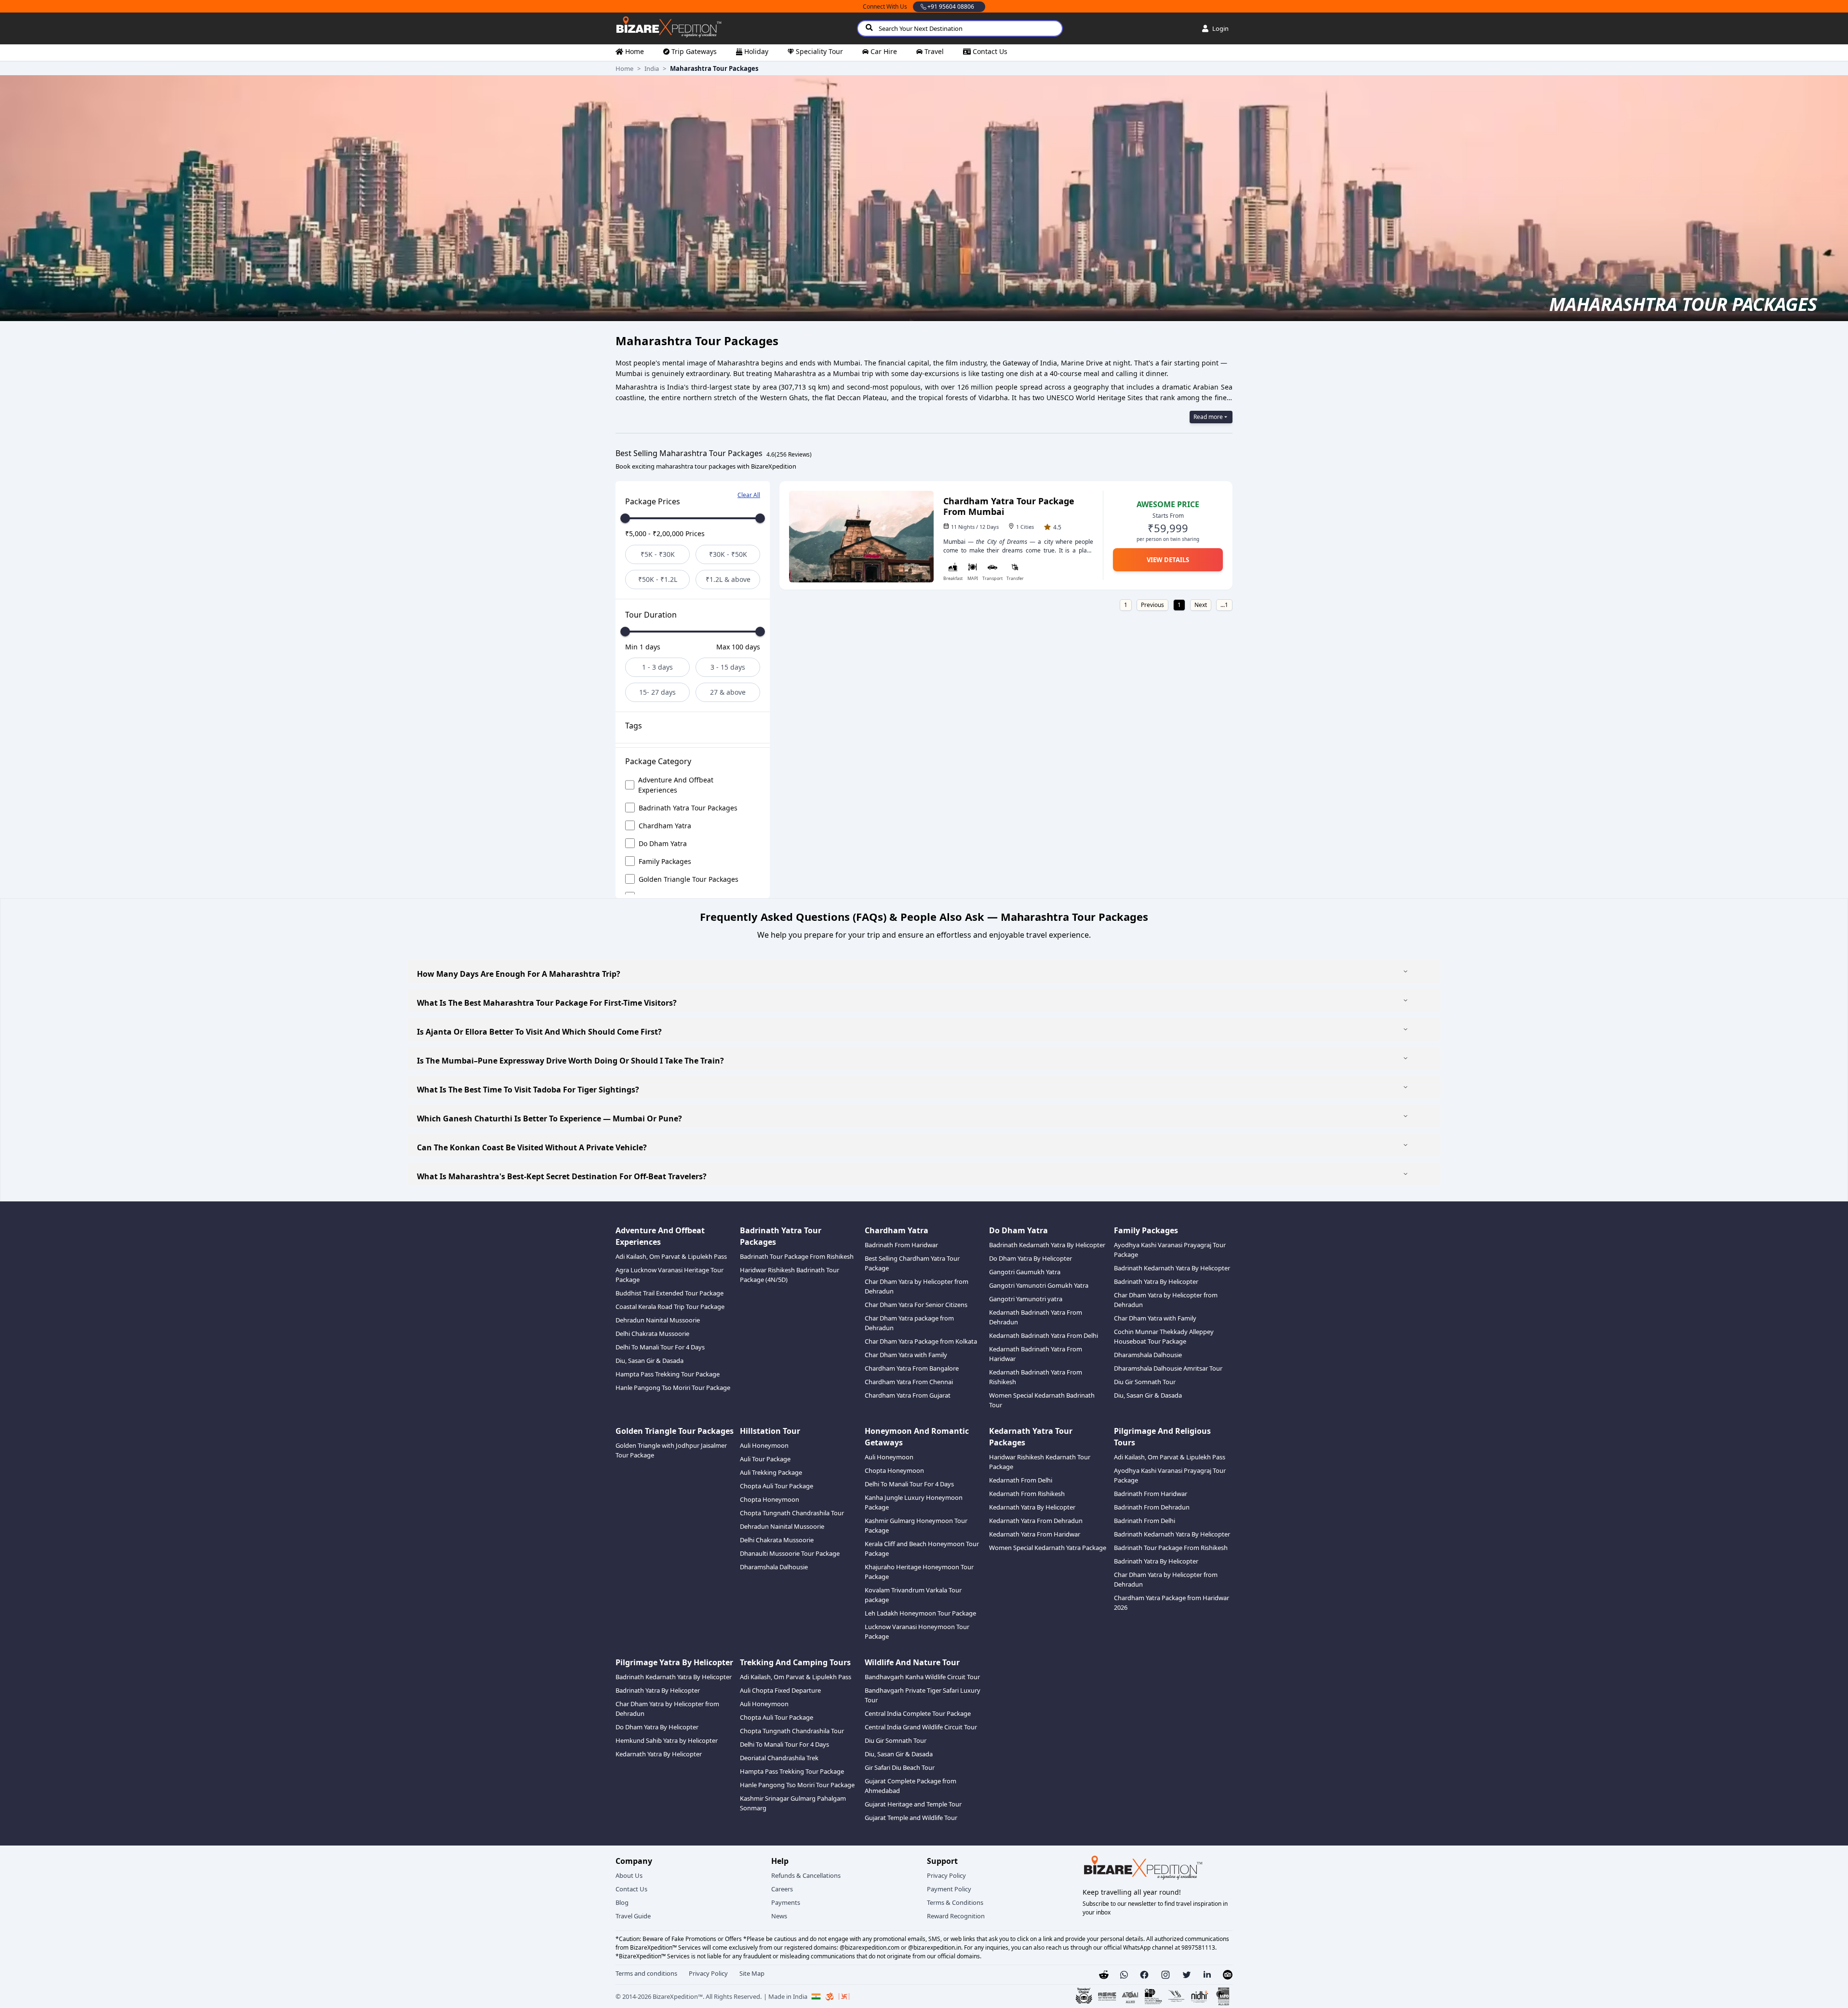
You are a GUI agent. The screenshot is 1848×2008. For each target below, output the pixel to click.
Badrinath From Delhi (1145, 1521)
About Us (629, 1875)
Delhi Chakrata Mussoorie (652, 1334)
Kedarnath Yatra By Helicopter (1032, 1507)
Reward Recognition (956, 1916)
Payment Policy (949, 1889)
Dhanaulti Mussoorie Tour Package (790, 1553)
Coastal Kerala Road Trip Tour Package (670, 1307)
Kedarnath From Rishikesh (1027, 1494)
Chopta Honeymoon (770, 1499)
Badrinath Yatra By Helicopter (1156, 1281)
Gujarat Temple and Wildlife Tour (911, 1818)
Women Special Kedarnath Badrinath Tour (1042, 1400)
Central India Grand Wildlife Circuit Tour (921, 1727)
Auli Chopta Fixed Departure (780, 1690)
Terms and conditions (646, 1973)
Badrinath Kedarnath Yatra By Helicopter (1047, 1245)
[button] (1124, 1975)
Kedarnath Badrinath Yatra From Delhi (1044, 1335)
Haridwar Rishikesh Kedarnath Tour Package (1040, 1462)
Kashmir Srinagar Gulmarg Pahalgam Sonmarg (793, 1803)
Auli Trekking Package (771, 1472)
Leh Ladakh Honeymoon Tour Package (920, 1613)
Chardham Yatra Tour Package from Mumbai (1009, 506)
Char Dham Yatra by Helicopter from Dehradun (917, 1286)
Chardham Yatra (665, 826)
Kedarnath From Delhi (1021, 1480)
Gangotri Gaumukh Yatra (1025, 1272)
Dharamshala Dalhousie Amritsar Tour (1168, 1368)
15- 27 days (657, 692)
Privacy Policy (946, 1875)
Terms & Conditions (955, 1902)
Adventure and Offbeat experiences (676, 785)
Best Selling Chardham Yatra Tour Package (912, 1263)
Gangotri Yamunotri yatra (1026, 1299)
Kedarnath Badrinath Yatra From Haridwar (1036, 1354)
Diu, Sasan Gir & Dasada (649, 1361)
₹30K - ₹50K (728, 554)
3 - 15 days (728, 667)
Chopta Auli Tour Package (777, 1486)
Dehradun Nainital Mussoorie (658, 1320)
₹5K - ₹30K (658, 554)
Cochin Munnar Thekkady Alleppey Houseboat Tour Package (1164, 1336)
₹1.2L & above (728, 579)
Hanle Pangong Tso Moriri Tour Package (673, 1388)
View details (1168, 560)
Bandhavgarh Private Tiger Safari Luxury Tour (923, 1695)
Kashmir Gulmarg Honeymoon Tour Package (916, 1525)
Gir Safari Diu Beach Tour (900, 1767)
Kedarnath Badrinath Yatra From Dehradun (1036, 1317)
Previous (1152, 605)
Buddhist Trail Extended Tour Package (670, 1293)
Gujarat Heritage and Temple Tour (913, 1804)
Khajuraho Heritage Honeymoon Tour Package (919, 1572)
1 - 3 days (657, 667)
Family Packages (665, 861)
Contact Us (631, 1889)
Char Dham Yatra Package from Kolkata (921, 1341)
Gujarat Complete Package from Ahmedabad (911, 1786)
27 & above (728, 692)
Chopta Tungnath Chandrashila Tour (792, 1513)
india (652, 68)
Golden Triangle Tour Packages (689, 879)
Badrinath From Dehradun (1152, 1507)
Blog (622, 1902)
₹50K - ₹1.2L (658, 579)
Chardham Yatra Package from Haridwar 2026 (1172, 1603)
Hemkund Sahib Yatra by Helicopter (667, 1740)
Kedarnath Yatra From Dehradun (1036, 1521)
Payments (786, 1902)
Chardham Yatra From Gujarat (908, 1395)
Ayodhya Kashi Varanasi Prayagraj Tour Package (1170, 1250)
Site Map (752, 1973)
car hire (884, 51)
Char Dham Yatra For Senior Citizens (916, 1305)
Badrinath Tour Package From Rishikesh (797, 1256)
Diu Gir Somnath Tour (1145, 1382)
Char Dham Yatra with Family (906, 1355)
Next (1201, 605)
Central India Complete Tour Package (918, 1713)
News (779, 1916)
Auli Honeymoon (764, 1445)
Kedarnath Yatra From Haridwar (1035, 1534)
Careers (782, 1889)
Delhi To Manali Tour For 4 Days (660, 1347)
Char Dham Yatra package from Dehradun (909, 1323)
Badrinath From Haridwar (901, 1245)
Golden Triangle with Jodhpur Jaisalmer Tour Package (671, 1450)
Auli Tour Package (765, 1459)
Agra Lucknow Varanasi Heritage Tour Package (670, 1275)
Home (624, 68)
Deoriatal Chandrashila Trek (779, 1758)
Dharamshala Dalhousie (1148, 1355)
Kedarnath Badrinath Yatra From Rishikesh (1036, 1377)
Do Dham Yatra (663, 843)
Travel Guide (633, 1916)
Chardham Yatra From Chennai (909, 1382)
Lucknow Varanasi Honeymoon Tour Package (917, 1631)
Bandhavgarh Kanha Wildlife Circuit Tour (922, 1677)
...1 (1224, 605)
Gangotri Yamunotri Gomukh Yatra (1039, 1285)
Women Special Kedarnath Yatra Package (1048, 1548)
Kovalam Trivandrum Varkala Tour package (913, 1595)
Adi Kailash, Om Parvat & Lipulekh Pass (671, 1256)
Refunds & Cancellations (806, 1875)
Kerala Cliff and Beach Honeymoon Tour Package (922, 1549)
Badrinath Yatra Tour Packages (688, 808)
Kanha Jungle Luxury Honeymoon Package (914, 1502)
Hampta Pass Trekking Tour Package (668, 1374)
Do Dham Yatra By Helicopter (1031, 1258)
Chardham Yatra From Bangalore (912, 1368)
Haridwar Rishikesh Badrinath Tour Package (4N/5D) (790, 1275)
